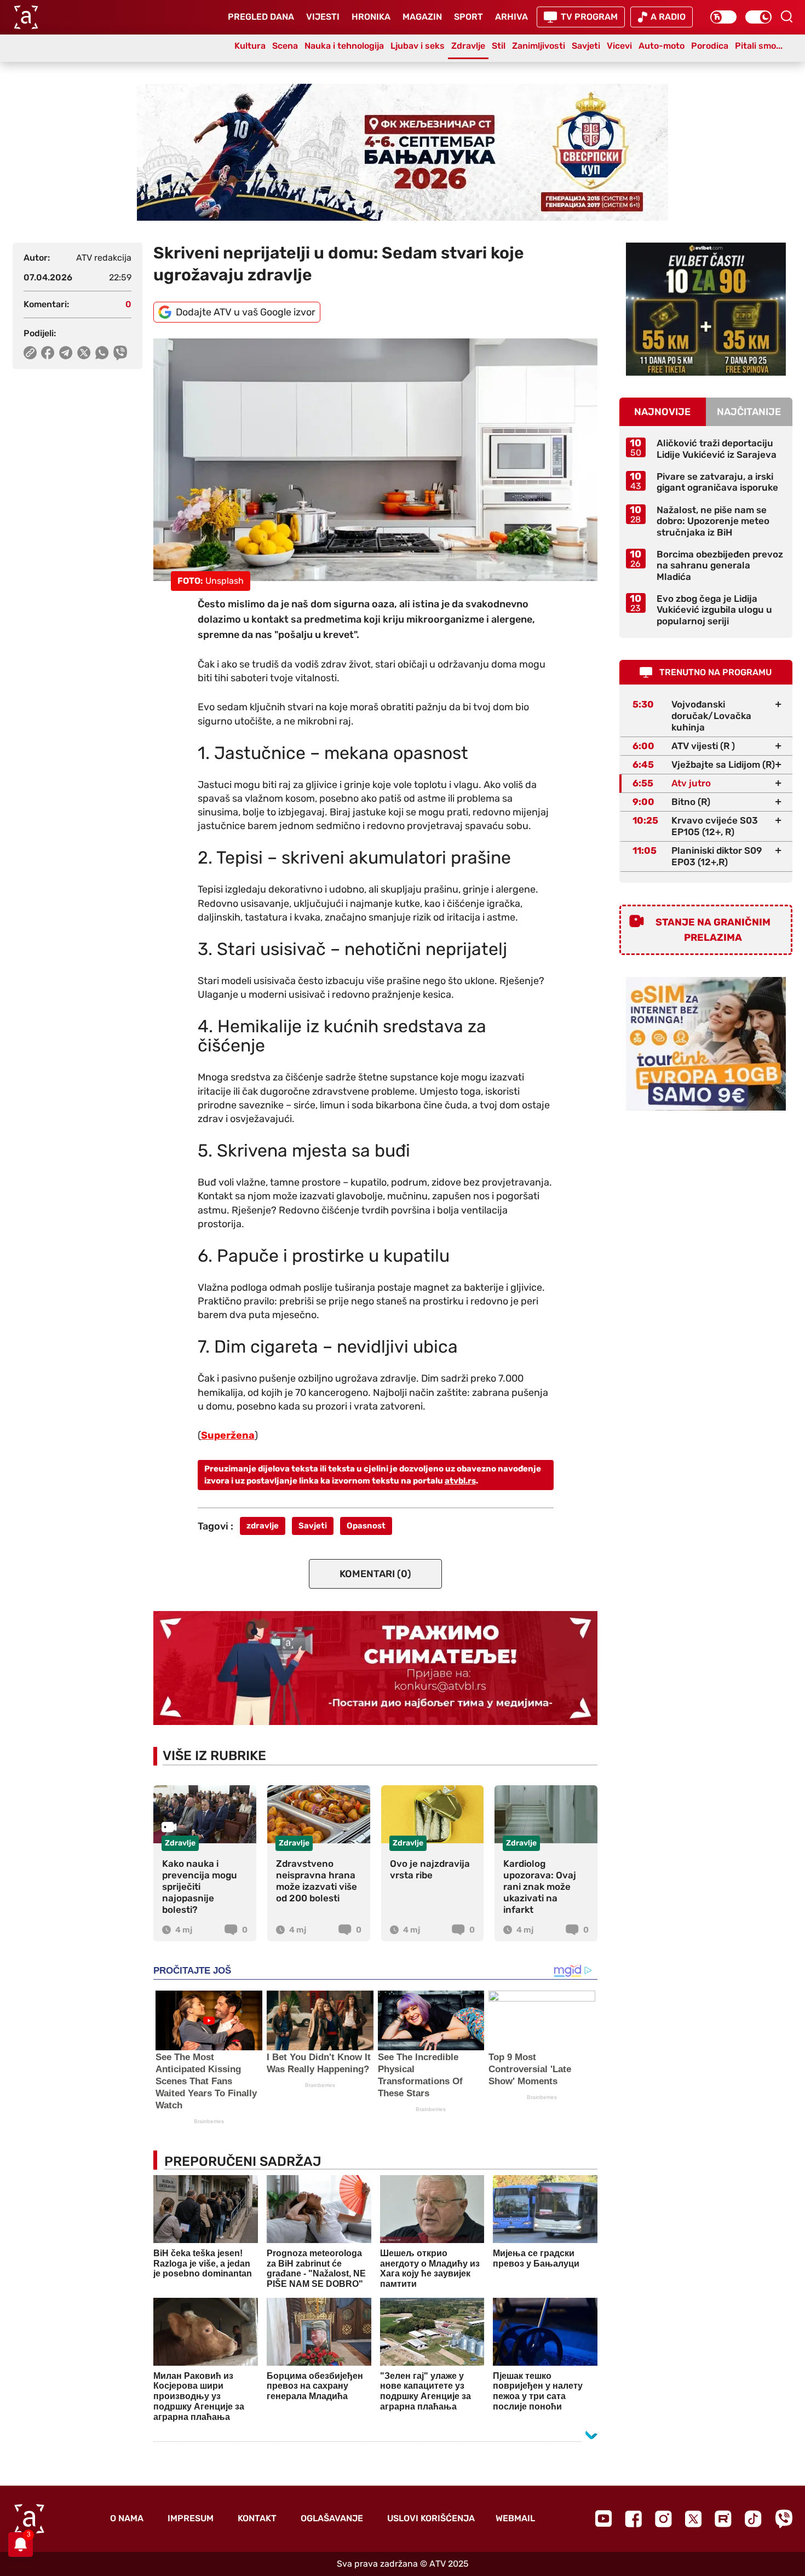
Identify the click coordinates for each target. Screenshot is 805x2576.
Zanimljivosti (539, 46)
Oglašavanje (332, 2518)
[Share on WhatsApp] (102, 353)
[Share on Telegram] (66, 353)
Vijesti (323, 17)
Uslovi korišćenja (431, 2518)
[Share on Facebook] (48, 353)
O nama (127, 2518)
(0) (375, 1574)
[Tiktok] (753, 2519)
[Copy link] (30, 353)
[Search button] (786, 16)
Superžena (228, 1435)
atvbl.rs (460, 1481)
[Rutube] (723, 2519)
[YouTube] (603, 2519)
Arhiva (511, 17)
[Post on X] (84, 353)
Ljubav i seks (418, 46)
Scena (285, 46)
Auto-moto (662, 46)
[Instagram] (663, 2519)
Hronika (371, 17)
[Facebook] (633, 2519)
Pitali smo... (759, 46)
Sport (468, 17)
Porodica (710, 46)
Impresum (191, 2518)
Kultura (250, 46)
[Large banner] (403, 152)
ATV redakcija (104, 258)
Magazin (422, 17)
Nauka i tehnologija (344, 46)
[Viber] (784, 2519)
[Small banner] (706, 309)
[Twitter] (693, 2519)
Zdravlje (468, 46)
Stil (499, 46)
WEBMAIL (515, 2518)
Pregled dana (261, 17)
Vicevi (619, 46)
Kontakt (257, 2518)
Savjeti (586, 46)
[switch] (723, 17)
